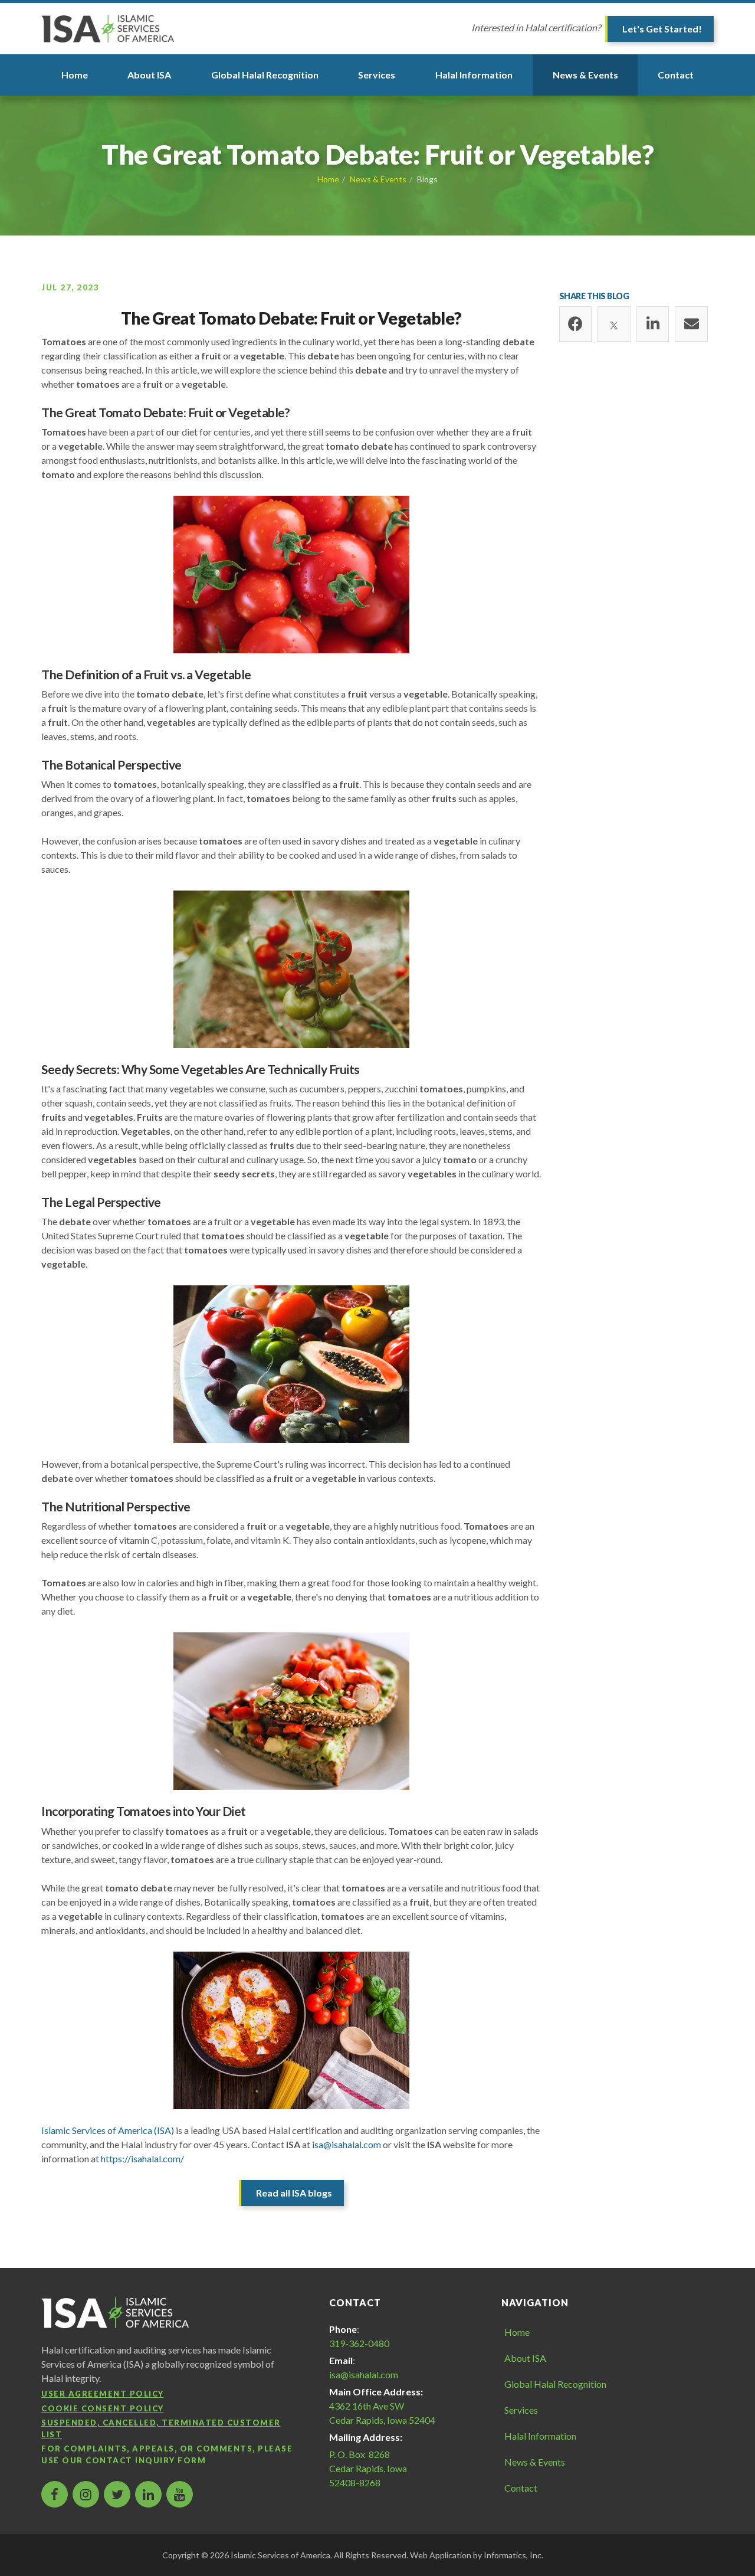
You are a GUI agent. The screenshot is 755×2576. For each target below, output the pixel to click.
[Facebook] (576, 324)
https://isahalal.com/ (142, 2158)
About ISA (149, 75)
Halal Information (474, 75)
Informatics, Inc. (513, 2555)
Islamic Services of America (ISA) (108, 2130)
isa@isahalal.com (347, 2144)
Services (377, 75)
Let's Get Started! (662, 29)
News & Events (585, 75)
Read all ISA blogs (294, 2193)
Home (75, 75)
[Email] (691, 324)
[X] (614, 324)
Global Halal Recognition (265, 75)
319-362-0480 (359, 2343)
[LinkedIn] (653, 324)
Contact (676, 75)
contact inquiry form (146, 2460)
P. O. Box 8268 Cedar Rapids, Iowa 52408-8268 (368, 2468)
